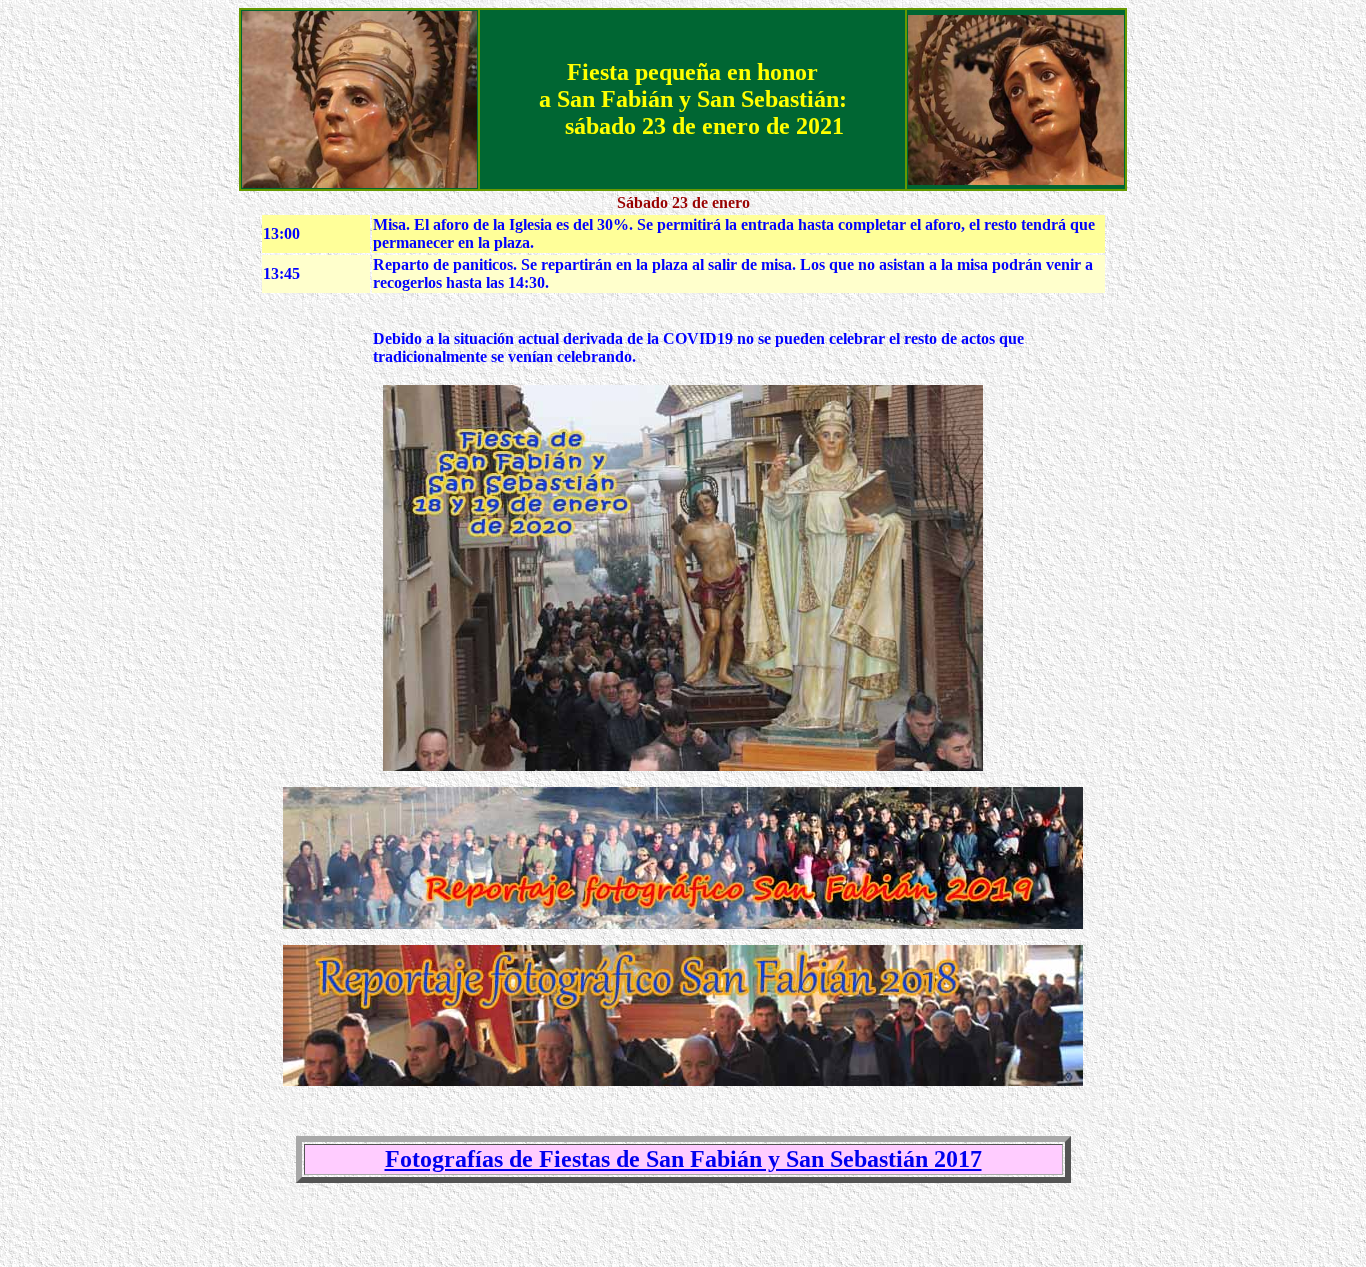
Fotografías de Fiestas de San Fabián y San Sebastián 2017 (683, 1159)
